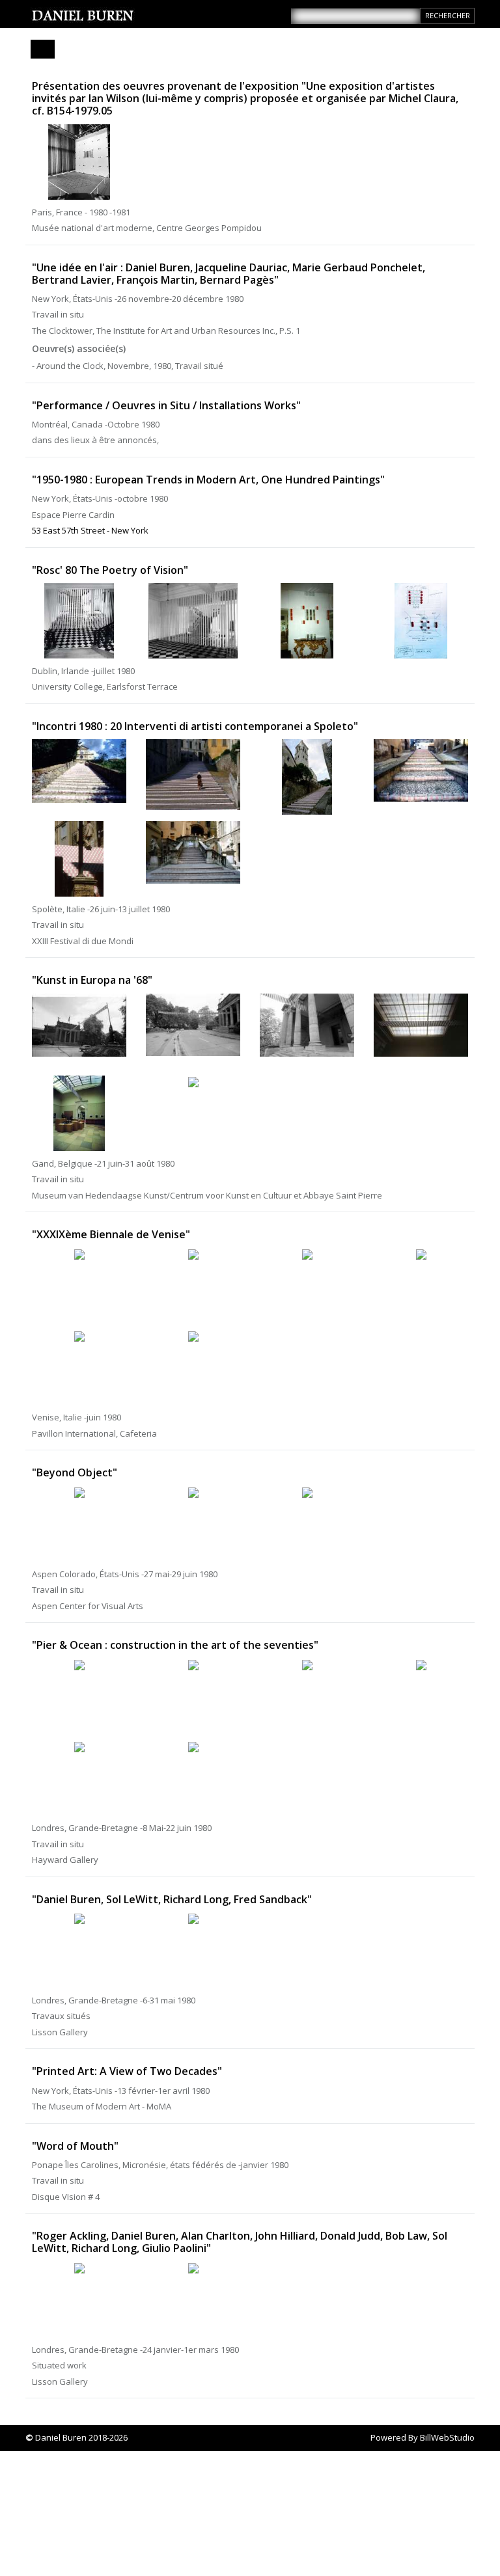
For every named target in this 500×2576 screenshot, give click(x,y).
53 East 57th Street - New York (90, 530)
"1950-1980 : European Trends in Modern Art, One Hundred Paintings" (208, 480)
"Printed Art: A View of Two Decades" (127, 2071)
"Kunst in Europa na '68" (92, 980)
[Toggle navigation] (43, 49)
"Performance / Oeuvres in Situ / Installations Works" (166, 405)
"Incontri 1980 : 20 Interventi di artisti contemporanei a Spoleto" (195, 726)
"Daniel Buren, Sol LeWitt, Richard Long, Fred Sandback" (172, 1899)
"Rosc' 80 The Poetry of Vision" (110, 570)
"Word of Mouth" (75, 2146)
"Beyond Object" (75, 1472)
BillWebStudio (447, 2437)
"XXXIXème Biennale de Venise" (111, 1234)
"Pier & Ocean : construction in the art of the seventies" (175, 1645)
